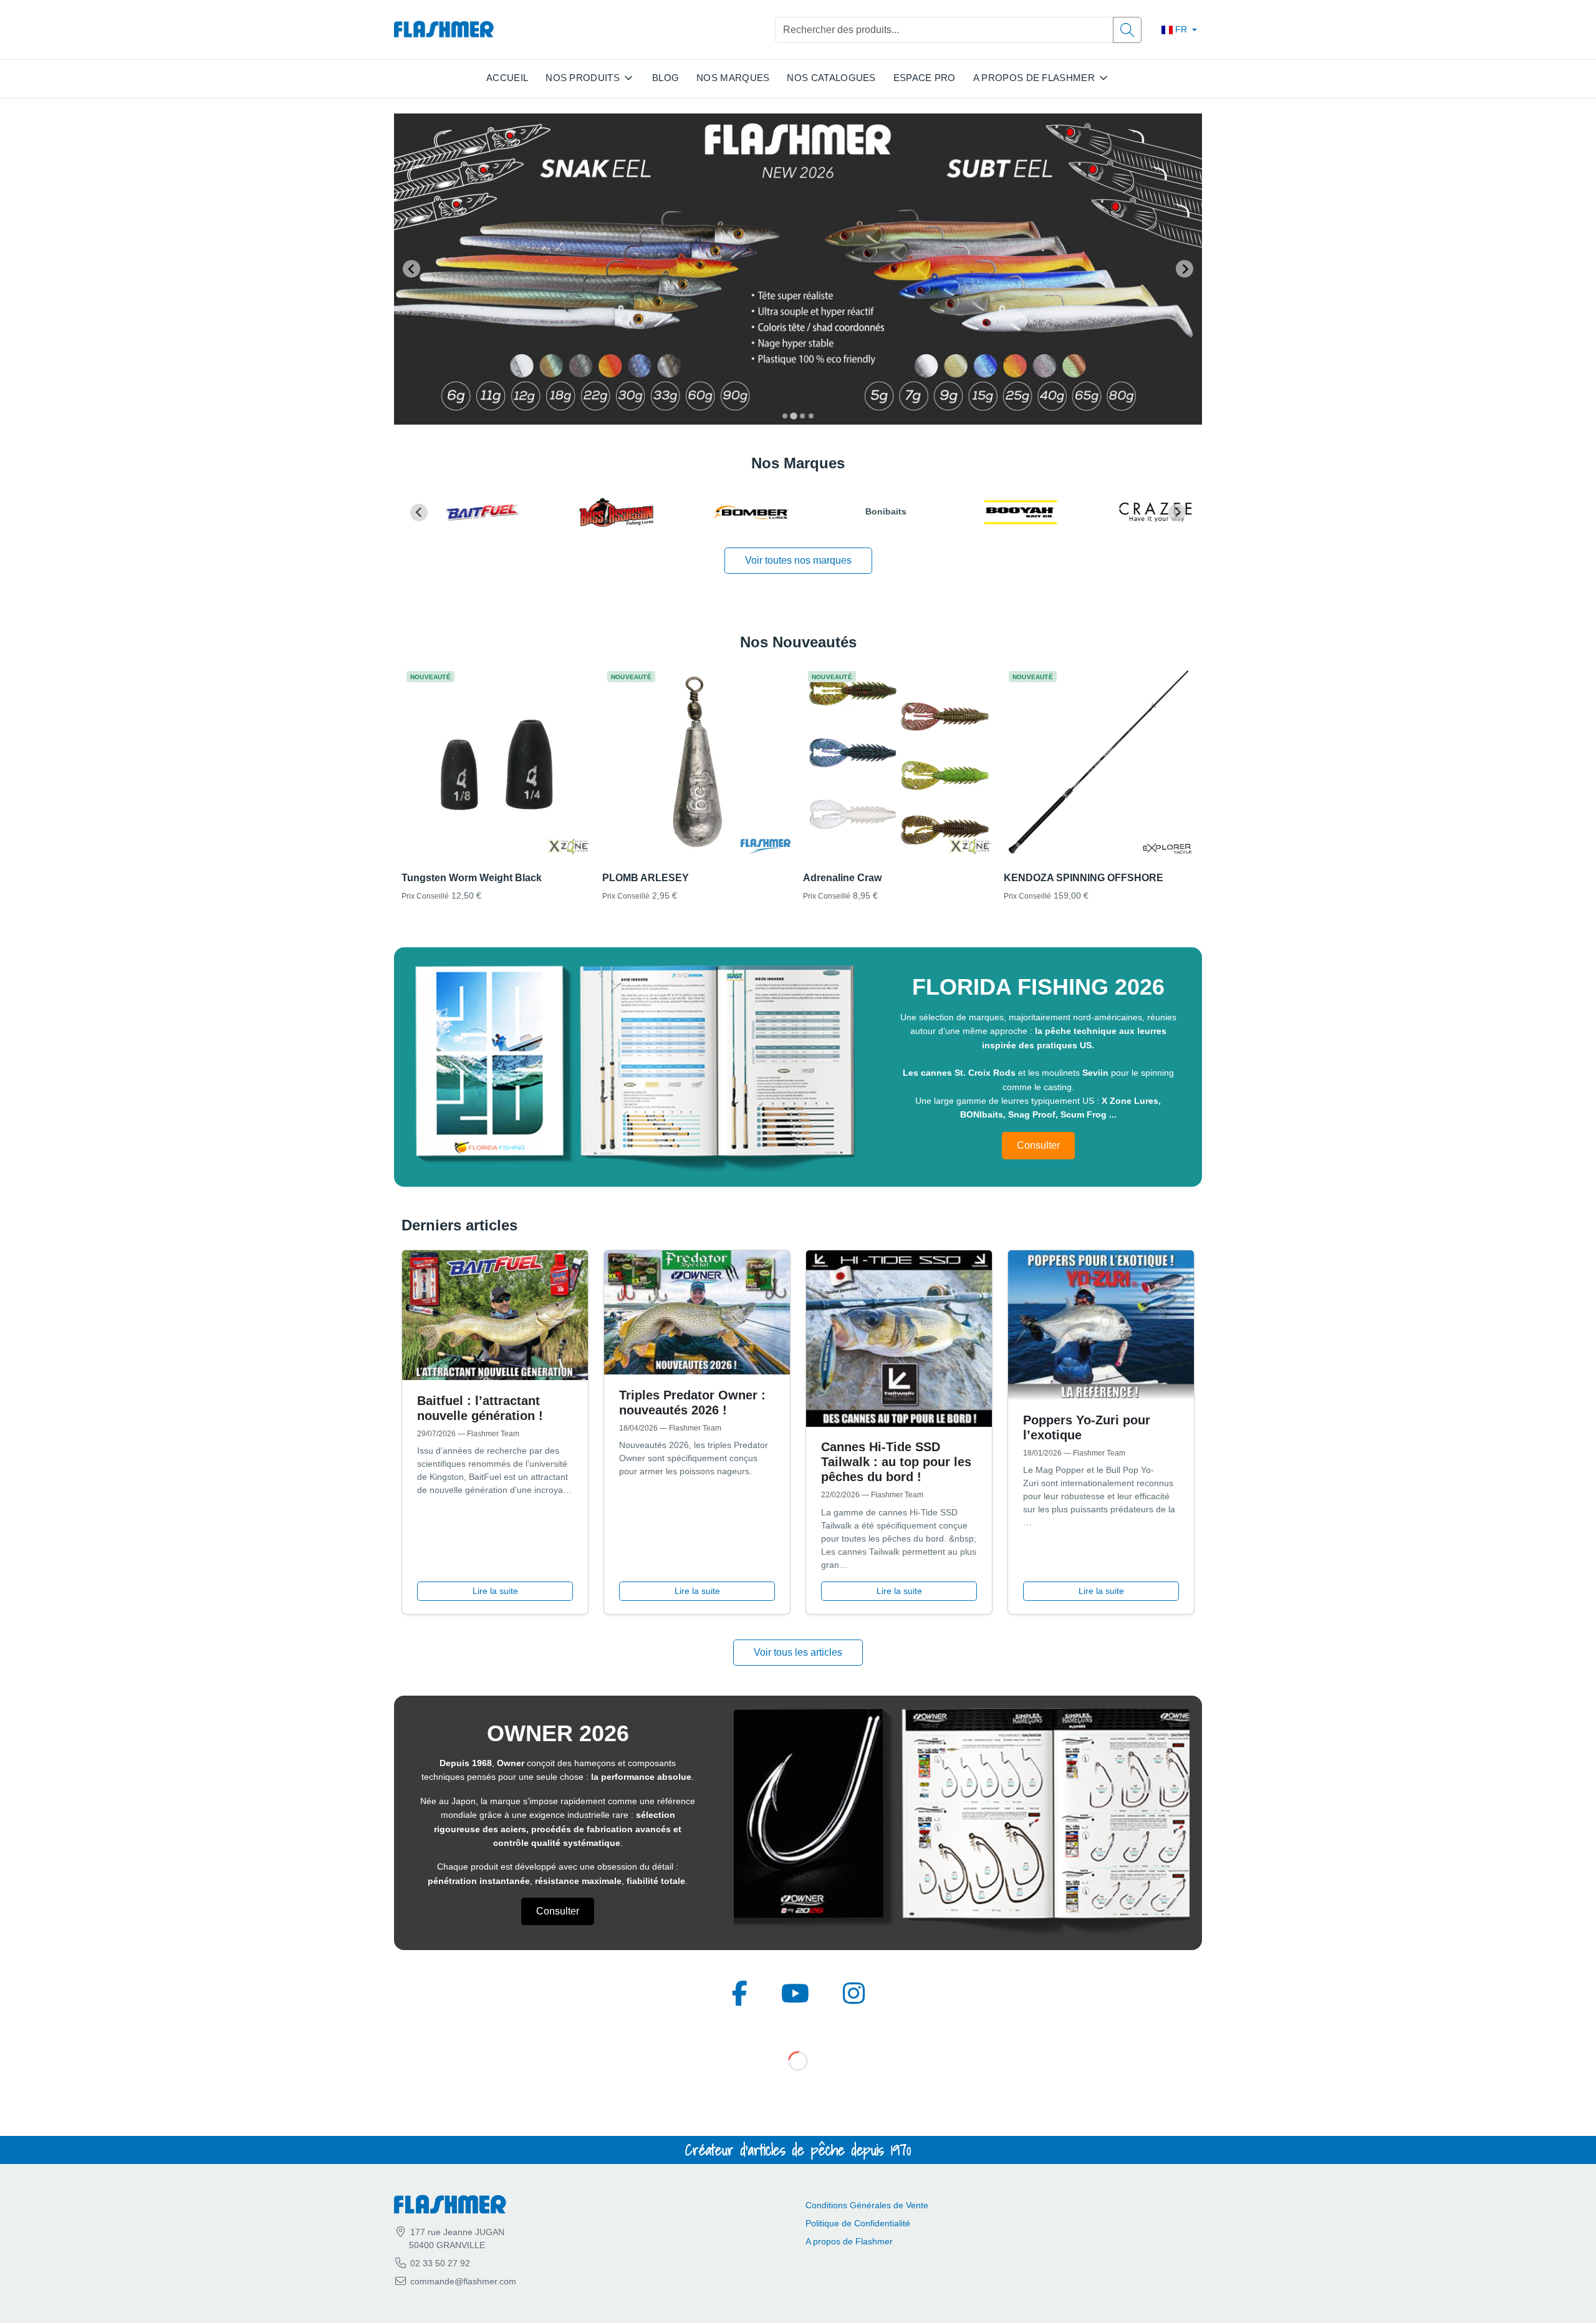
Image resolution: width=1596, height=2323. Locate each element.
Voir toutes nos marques (798, 560)
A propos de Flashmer (849, 2241)
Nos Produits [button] (583, 78)
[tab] (785, 416)
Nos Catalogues (831, 78)
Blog (666, 78)
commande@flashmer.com (463, 2281)
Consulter (1038, 1145)
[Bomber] (731, 513)
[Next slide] (1185, 269)
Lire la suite (495, 1591)
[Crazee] (1135, 513)
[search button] (1127, 30)
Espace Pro (925, 78)
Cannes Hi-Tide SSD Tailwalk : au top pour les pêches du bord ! (896, 1462)
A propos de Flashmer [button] (1034, 78)
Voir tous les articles (798, 1652)
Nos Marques (733, 78)
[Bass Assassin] (596, 513)
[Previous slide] (411, 269)
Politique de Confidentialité (858, 2223)
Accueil (507, 78)
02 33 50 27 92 (439, 2263)
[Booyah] (1000, 513)
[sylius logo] (444, 30)
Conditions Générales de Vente (867, 2205)
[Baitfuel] (461, 513)
